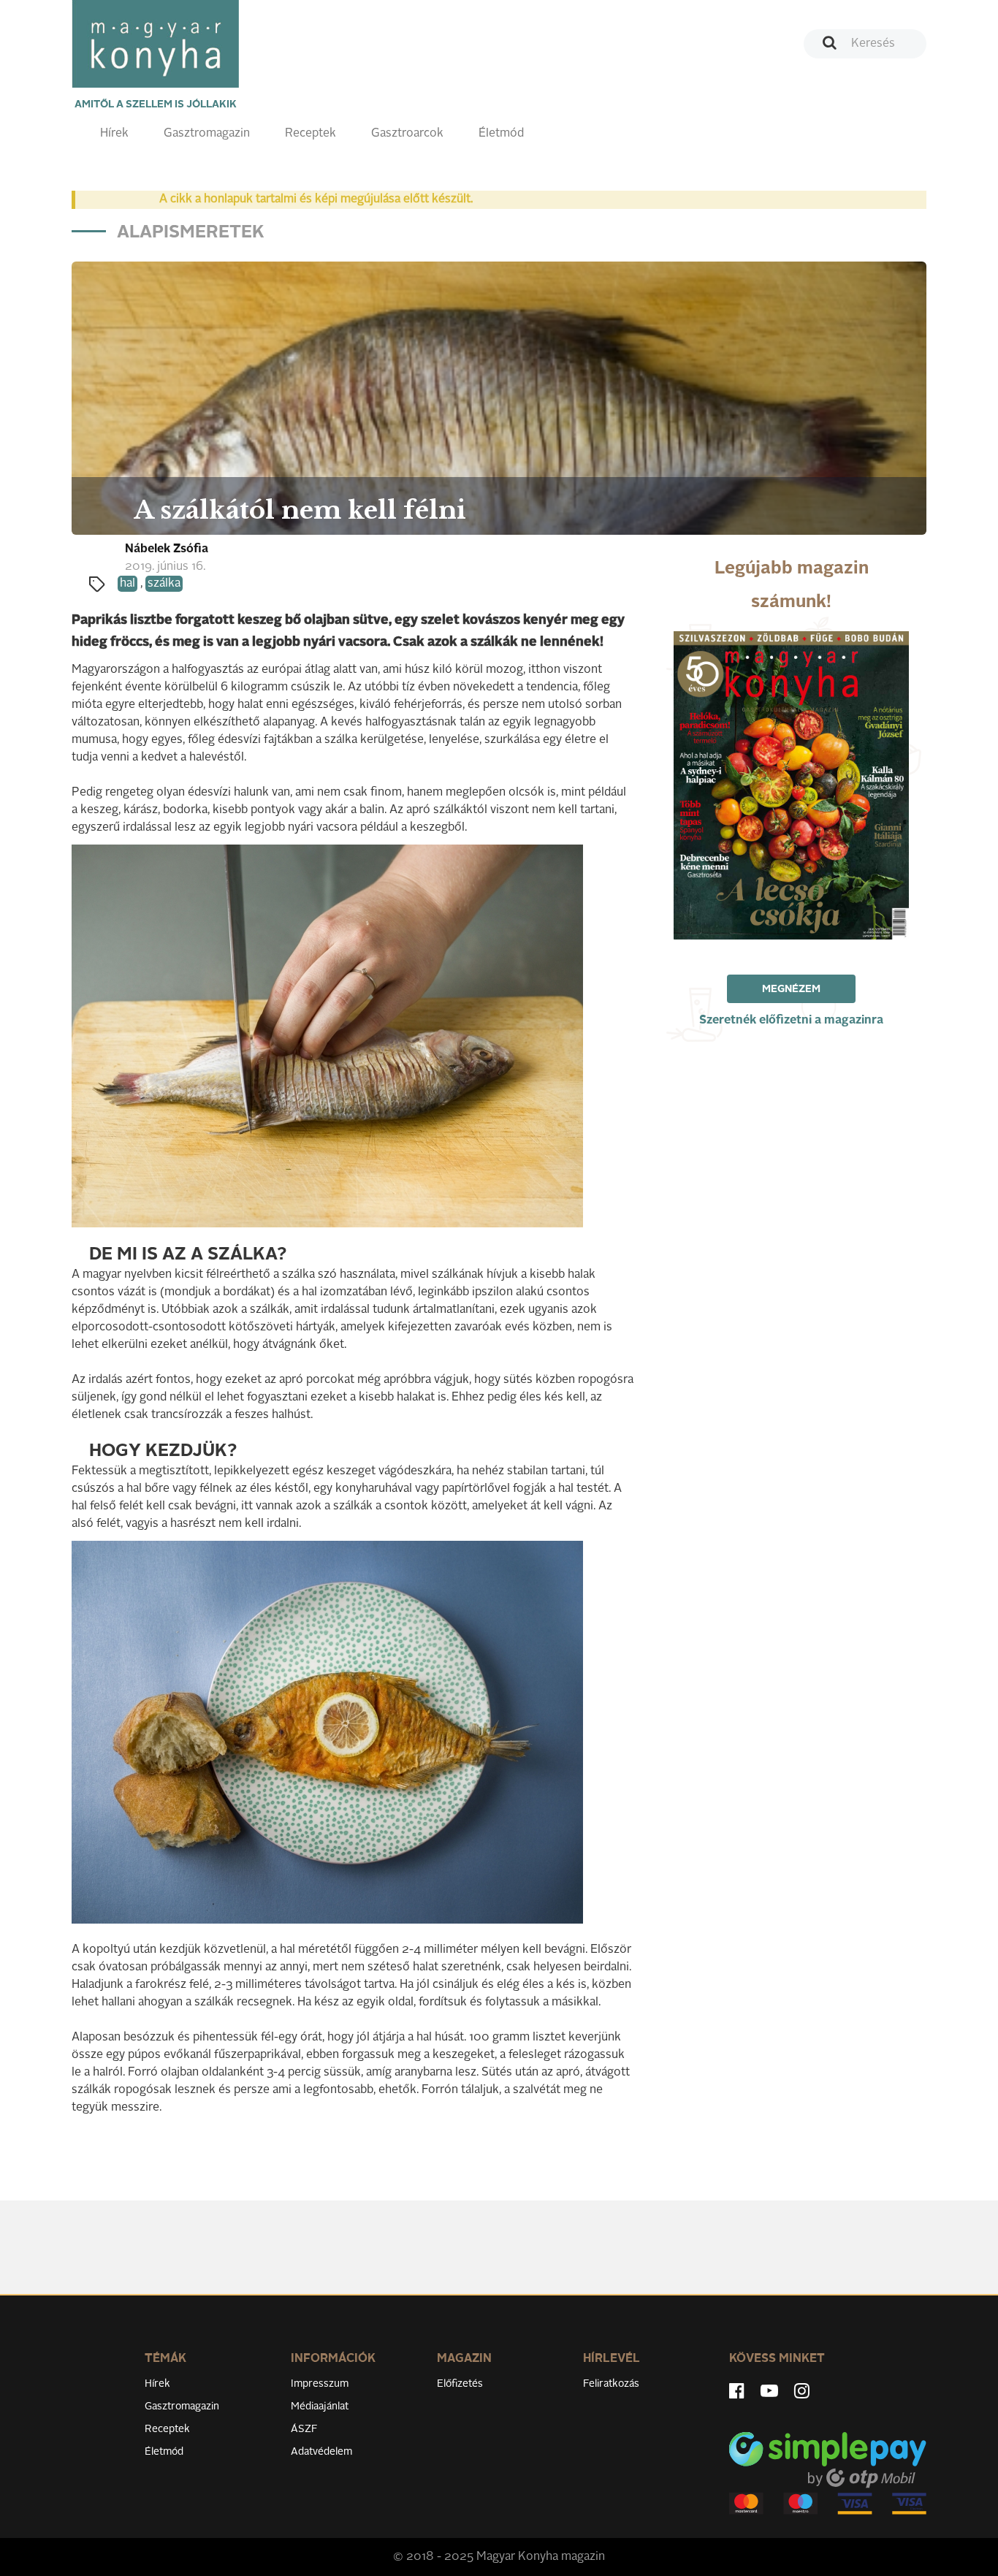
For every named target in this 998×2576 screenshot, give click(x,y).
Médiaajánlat (320, 2407)
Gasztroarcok (407, 134)
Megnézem (791, 989)
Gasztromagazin (207, 134)
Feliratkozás (611, 2384)
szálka (164, 584)
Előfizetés (460, 2384)
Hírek (114, 134)
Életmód (501, 134)
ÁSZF (304, 2429)
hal (127, 584)
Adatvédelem (321, 2452)
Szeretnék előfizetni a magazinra (791, 1021)
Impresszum (320, 2384)
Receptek (311, 134)
